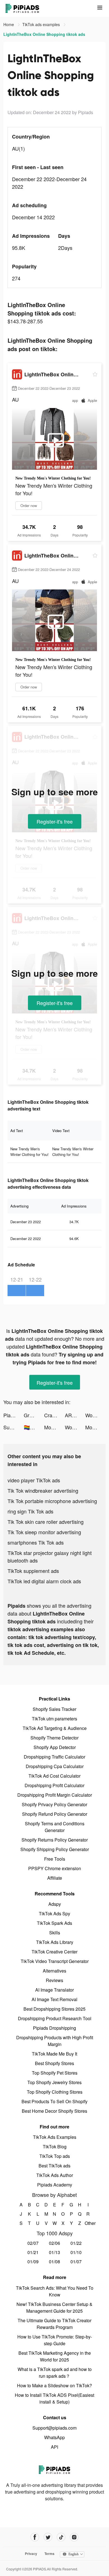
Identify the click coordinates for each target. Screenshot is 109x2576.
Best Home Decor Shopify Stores (54, 2111)
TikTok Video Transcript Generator (55, 1961)
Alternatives (54, 1971)
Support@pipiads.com (54, 2428)
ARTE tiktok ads (75, 1415)
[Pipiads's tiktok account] (61, 2537)
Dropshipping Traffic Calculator (54, 1757)
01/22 (76, 2243)
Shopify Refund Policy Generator (55, 1814)
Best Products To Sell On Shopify (54, 2101)
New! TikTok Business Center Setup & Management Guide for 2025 (54, 2307)
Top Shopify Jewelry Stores (54, 2082)
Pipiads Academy (55, 2185)
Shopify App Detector (55, 1747)
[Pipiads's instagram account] (74, 2537)
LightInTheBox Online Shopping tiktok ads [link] (44, 34)
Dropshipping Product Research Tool (55, 2018)
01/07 (76, 2262)
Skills (55, 1933)
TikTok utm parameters (54, 1719)
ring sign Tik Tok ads (30, 1511)
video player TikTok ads (34, 1480)
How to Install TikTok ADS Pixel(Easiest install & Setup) (54, 2398)
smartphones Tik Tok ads (36, 1542)
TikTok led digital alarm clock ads (44, 1581)
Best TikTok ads (54, 2166)
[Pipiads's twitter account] (48, 2537)
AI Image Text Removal (54, 1999)
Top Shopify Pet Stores (55, 2073)
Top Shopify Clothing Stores (55, 2092)
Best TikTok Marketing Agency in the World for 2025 (55, 2356)
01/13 (54, 2252)
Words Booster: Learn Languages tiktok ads (95, 1415)
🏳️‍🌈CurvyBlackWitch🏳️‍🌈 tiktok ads (34, 1427)
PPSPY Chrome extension (55, 1868)
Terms (49, 2554)
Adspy (55, 1904)
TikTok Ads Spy (54, 1913)
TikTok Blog (55, 2147)
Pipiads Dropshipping (54, 2028)
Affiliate (55, 1878)
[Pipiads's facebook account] (35, 2537)
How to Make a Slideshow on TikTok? (54, 2385)
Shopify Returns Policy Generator (55, 1840)
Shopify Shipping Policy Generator (55, 1849)
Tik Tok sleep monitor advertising (44, 1532)
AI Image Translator (54, 1990)
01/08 (54, 2262)
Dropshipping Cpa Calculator (55, 1766)
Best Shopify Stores (54, 2063)
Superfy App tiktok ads (14, 1427)
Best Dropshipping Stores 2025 (54, 2009)
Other (88, 2223)
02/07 (33, 2243)
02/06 (54, 2243)
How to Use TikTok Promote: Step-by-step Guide (55, 2340)
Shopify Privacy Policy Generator (54, 1804)
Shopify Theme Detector (54, 1738)
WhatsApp (54, 2437)
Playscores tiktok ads (14, 1415)
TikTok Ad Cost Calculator (54, 1776)
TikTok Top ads (55, 2156)
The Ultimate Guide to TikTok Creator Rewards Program (54, 2324)
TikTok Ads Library (55, 1942)
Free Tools (55, 1859)
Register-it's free (55, 821)
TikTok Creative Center (54, 1952)
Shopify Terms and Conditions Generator (55, 1827)
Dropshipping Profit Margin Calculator (55, 1795)
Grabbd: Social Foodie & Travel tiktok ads (34, 1415)
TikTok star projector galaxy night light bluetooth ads (50, 1557)
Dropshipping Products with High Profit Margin (55, 2041)
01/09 (33, 2262)
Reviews (54, 1980)
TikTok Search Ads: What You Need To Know (55, 2291)
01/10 (76, 2252)
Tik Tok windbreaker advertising (43, 1490)
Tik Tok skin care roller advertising (46, 1522)
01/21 (33, 2252)
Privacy (31, 2554)
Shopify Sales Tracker (54, 1709)
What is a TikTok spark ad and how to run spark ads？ (55, 2373)
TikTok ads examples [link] (42, 24)
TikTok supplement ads (33, 1571)
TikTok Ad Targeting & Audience (55, 1728)
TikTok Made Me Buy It (54, 2054)
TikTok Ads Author (55, 2175)
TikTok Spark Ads (54, 1923)
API (54, 2447)
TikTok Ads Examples (55, 2137)
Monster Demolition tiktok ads (54, 1427)
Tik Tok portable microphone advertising (52, 1501)
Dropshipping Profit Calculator (54, 1785)
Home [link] (9, 24)
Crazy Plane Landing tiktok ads (54, 1415)
